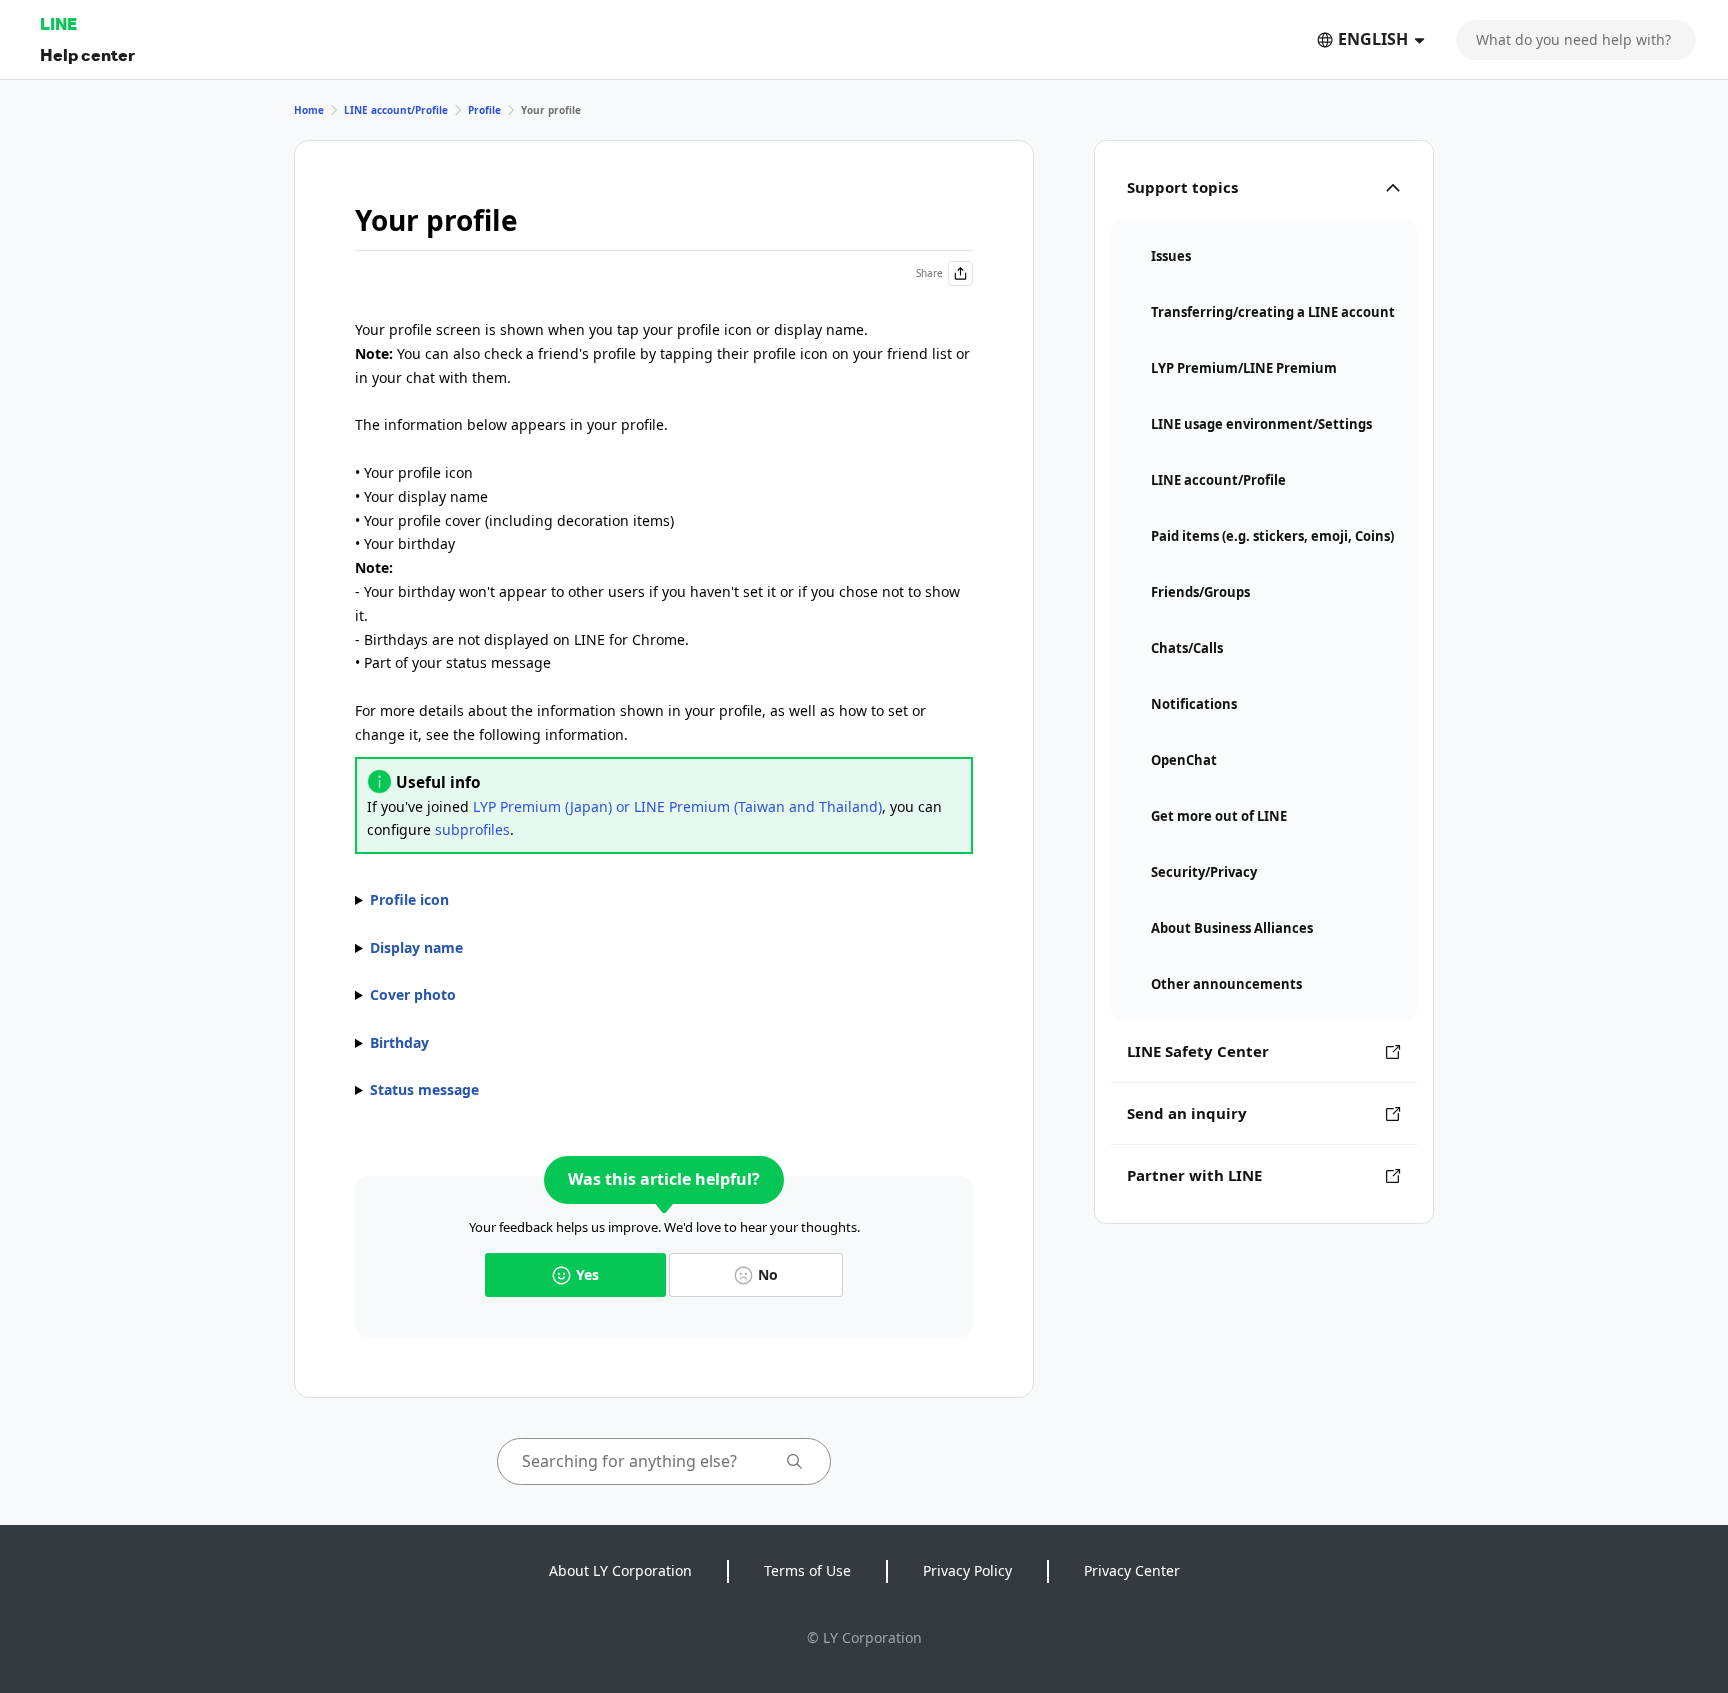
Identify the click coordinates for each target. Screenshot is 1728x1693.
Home (309, 110)
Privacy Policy (967, 1570)
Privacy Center (1132, 1570)
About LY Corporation (620, 1570)
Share (929, 273)
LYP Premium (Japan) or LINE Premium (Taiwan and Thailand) (677, 806)
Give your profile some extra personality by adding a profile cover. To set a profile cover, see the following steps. (664, 996)
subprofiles (472, 829)
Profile (484, 110)
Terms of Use (807, 1570)
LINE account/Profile (396, 110)
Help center (87, 54)
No (768, 1274)
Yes (587, 1274)
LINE (58, 23)
